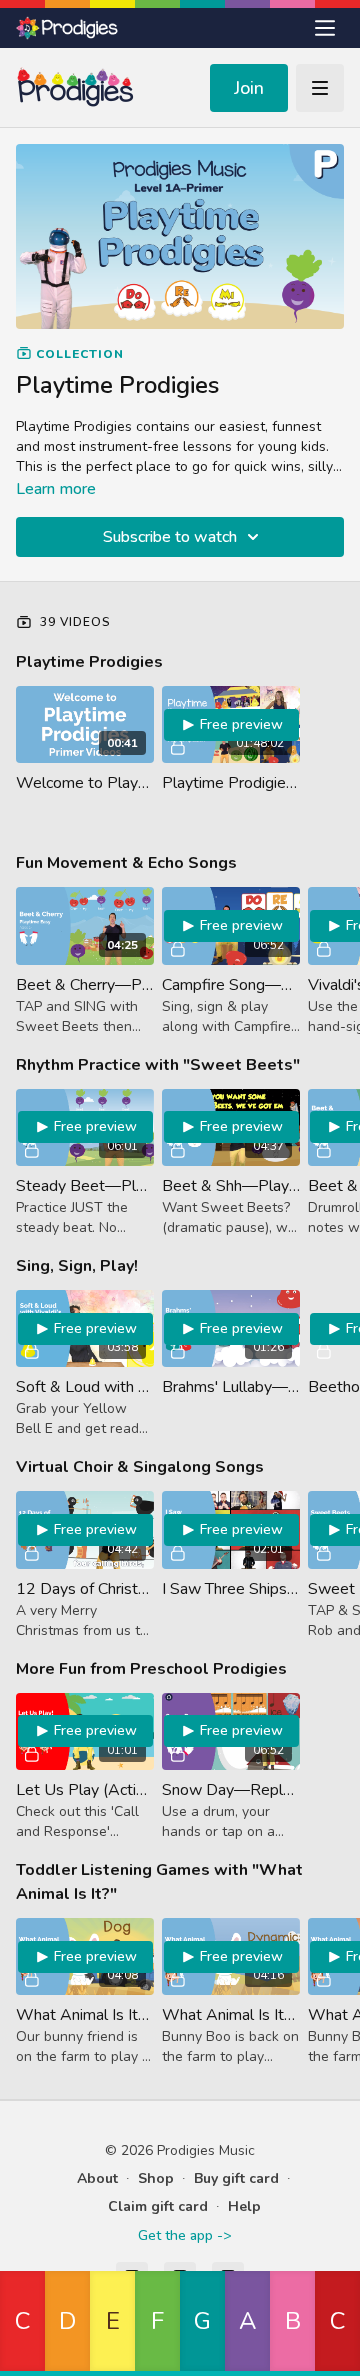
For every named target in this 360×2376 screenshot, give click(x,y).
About (97, 2178)
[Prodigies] (68, 28)
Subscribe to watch (170, 537)
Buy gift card (236, 2178)
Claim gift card (158, 2206)
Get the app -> (184, 2235)
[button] (22, 2323)
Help (244, 2206)
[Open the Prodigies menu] (325, 28)
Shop (156, 2178)
